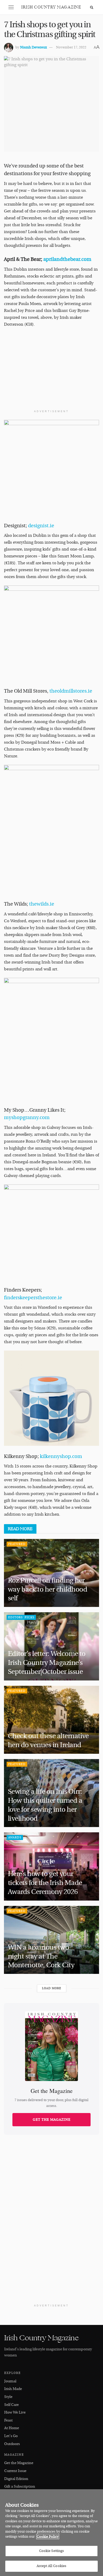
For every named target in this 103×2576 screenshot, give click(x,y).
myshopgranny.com (27, 1117)
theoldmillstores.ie (70, 691)
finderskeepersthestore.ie (33, 1298)
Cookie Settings (52, 2551)
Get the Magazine (52, 2120)
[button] (11, 7)
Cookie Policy (48, 2537)
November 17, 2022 (71, 47)
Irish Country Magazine (51, 7)
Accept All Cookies (51, 2566)
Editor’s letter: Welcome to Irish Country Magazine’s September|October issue (47, 1663)
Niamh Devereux (33, 47)
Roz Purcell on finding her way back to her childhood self (48, 1589)
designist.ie (41, 526)
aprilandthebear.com (67, 259)
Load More (52, 1988)
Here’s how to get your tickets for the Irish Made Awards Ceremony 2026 (45, 1883)
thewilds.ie (41, 904)
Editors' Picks (21, 1617)
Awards (15, 1837)
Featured (17, 1544)
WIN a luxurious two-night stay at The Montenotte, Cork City (42, 1956)
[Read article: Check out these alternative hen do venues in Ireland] (51, 1720)
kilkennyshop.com (61, 1456)
